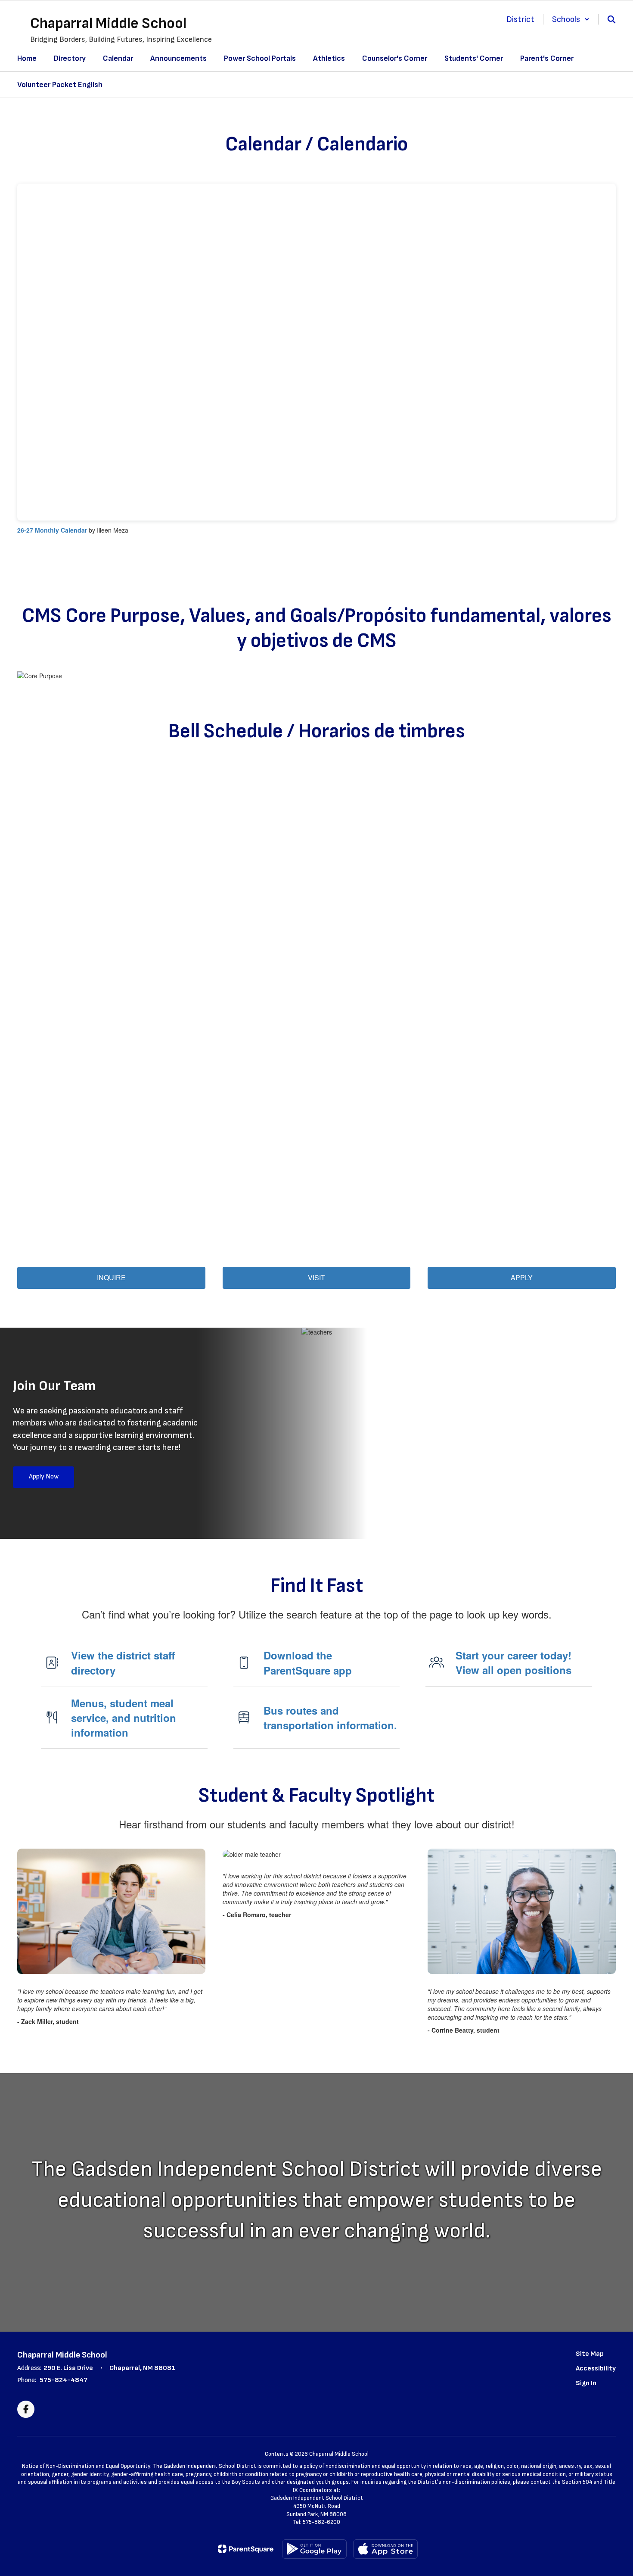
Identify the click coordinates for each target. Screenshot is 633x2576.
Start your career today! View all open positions (514, 1662)
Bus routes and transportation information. (330, 1718)
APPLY (522, 1277)
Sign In (586, 2383)
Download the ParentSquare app (308, 1662)
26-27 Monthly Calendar (52, 530)
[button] (571, 19)
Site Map (590, 2354)
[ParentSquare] (246, 2549)
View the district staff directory (123, 1662)
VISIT (316, 1277)
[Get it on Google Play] (314, 2549)
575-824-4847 (64, 2380)
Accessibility (596, 2369)
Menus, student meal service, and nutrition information (124, 1718)
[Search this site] (611, 19)
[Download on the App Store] (385, 2549)
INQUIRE (111, 1277)
